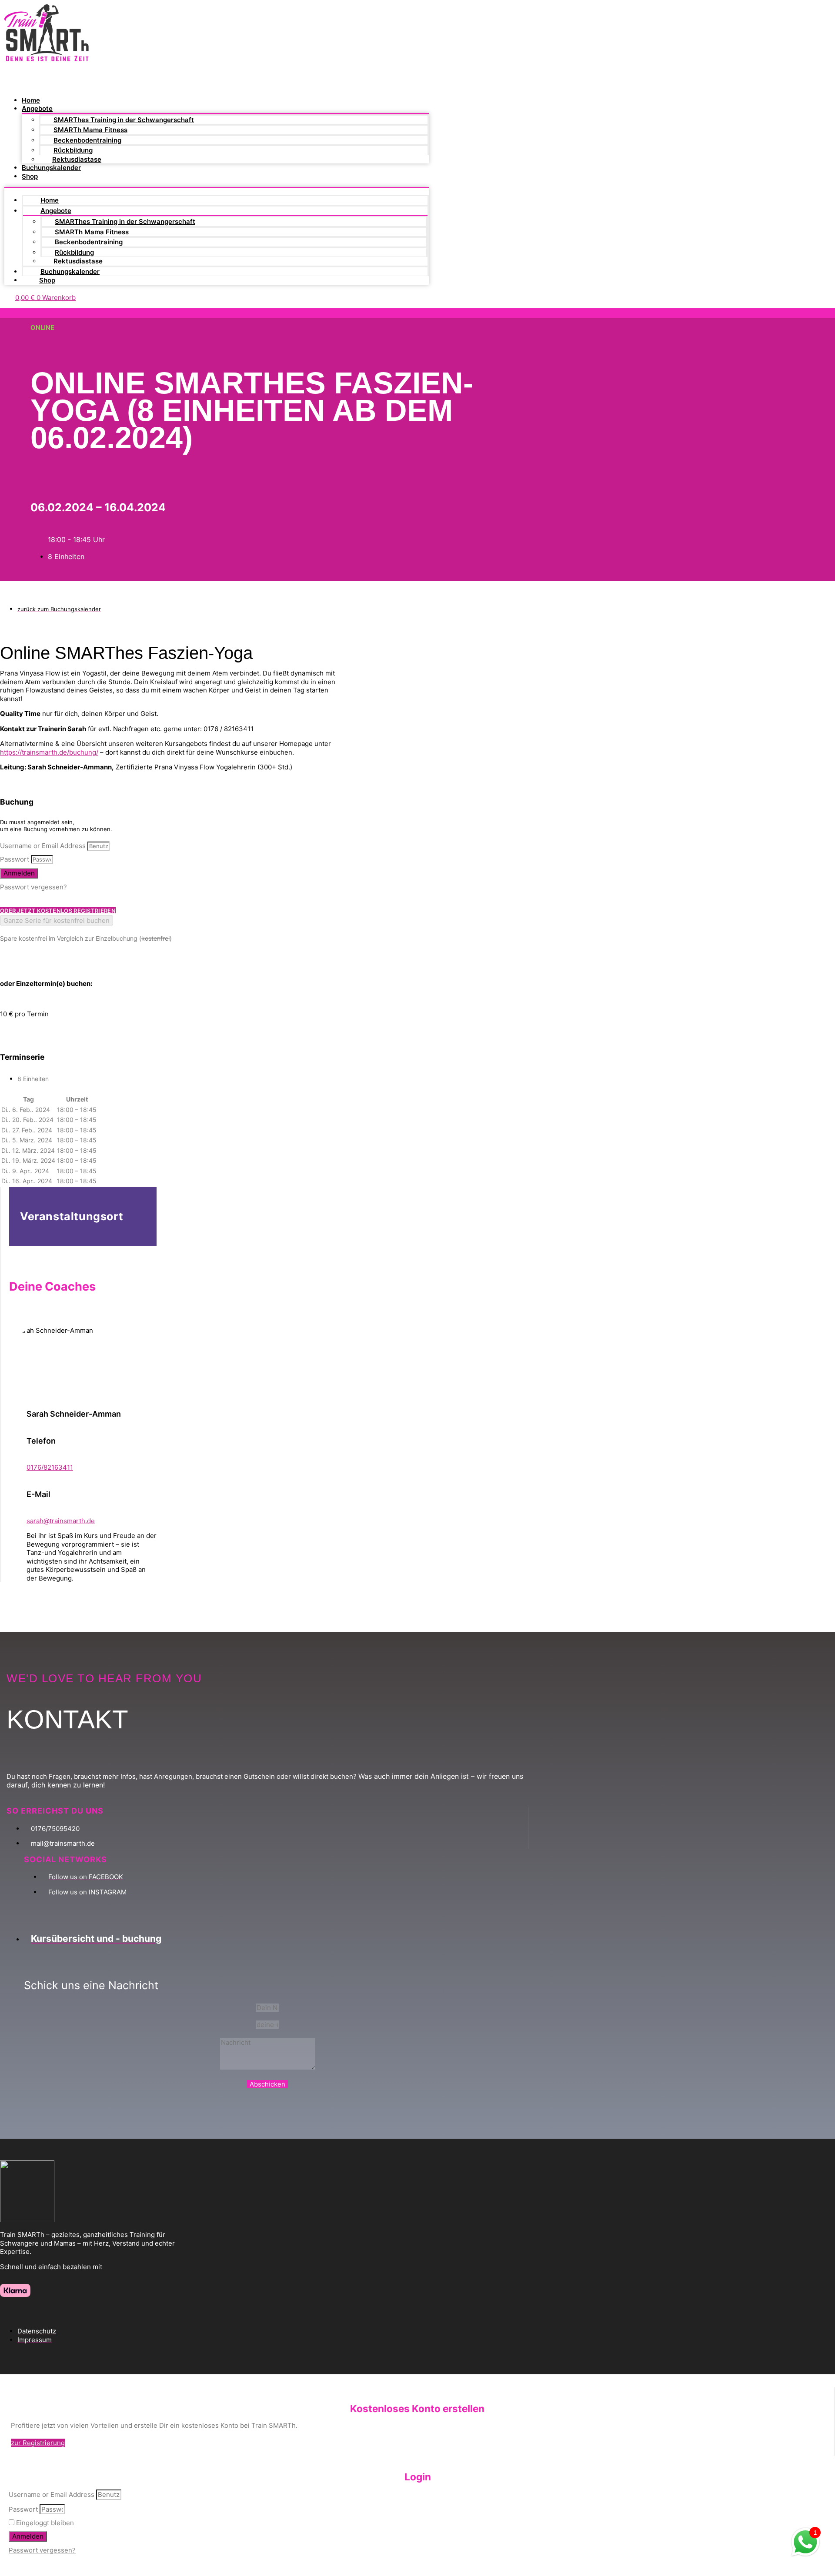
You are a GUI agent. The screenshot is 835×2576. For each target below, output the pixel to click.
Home (31, 100)
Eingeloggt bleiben (44, 2523)
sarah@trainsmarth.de (61, 1521)
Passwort (15, 859)
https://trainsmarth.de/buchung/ (49, 752)
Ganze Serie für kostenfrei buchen (57, 920)
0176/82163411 (50, 1467)
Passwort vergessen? (33, 887)
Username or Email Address (43, 846)
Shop (30, 176)
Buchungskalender (51, 168)
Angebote (37, 108)
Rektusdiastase (77, 159)
